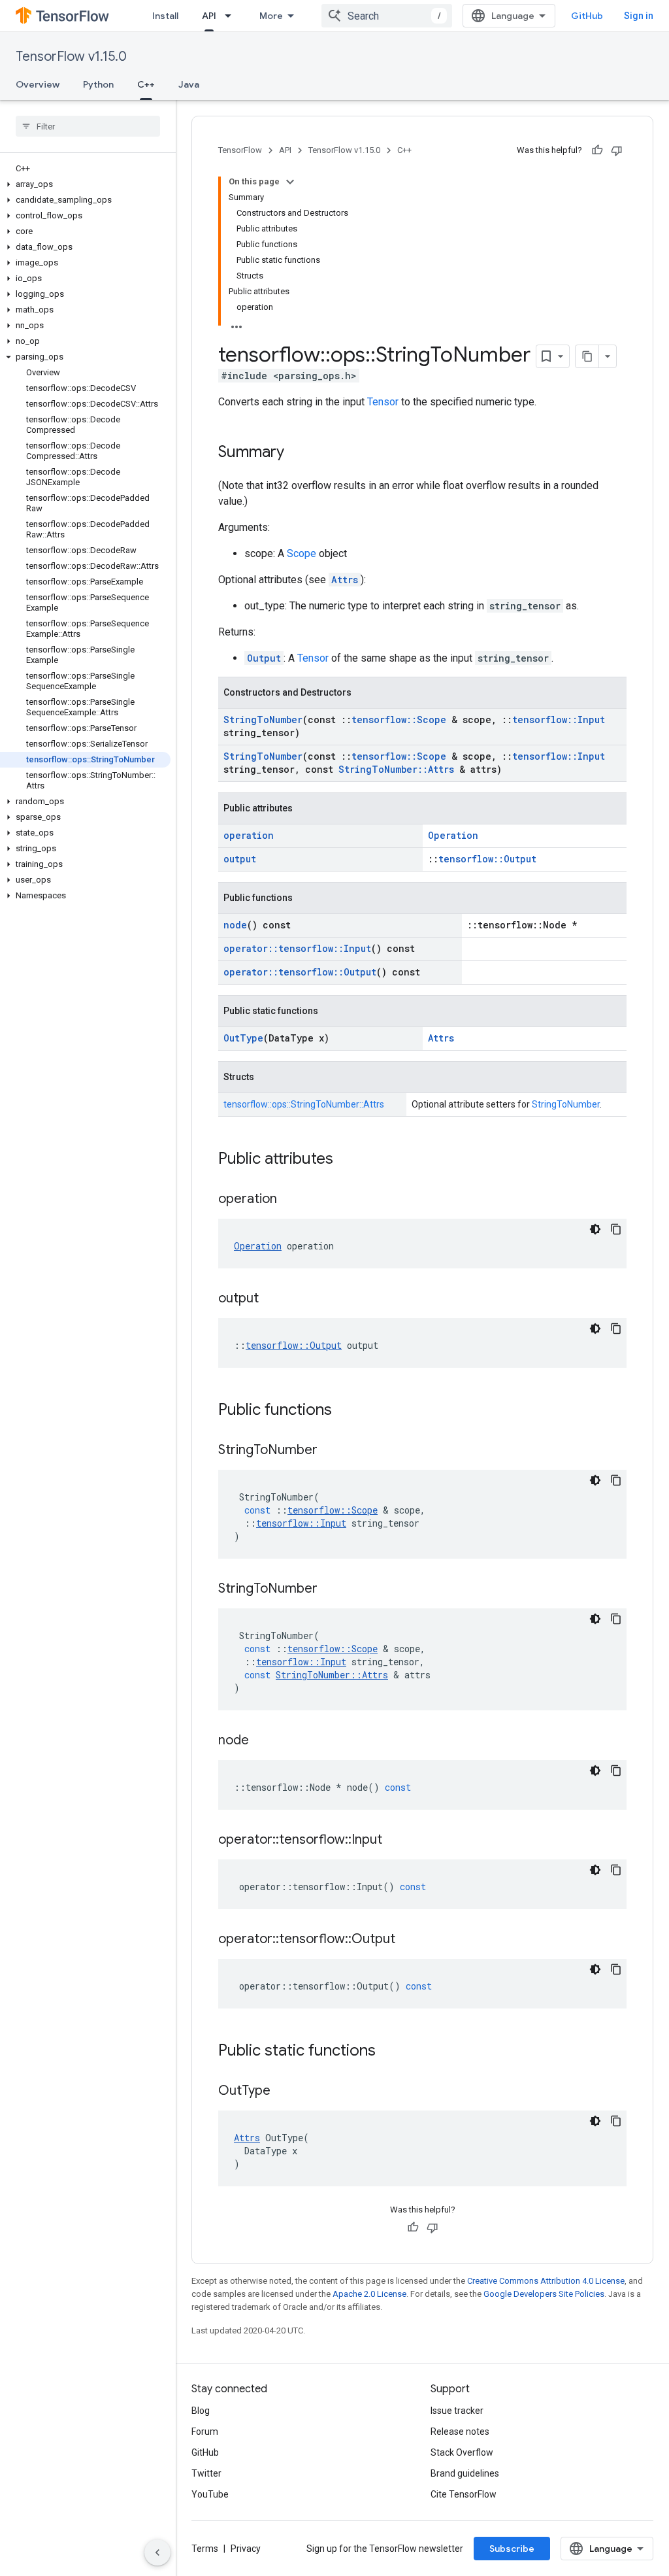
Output (264, 658)
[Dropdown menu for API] (232, 16)
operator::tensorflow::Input (297, 948)
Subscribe (512, 2549)
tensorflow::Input (559, 720)
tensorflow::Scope (399, 720)
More (271, 16)
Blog (201, 2411)
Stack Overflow (462, 2452)
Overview (38, 84)
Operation (453, 835)
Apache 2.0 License (369, 2294)
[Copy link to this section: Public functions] (345, 1411)
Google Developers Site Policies (544, 2294)
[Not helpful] (617, 150)
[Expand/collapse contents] (290, 182)
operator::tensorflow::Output (300, 972)
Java (189, 84)
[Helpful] (597, 150)
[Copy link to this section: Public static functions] (389, 2052)
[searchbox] (88, 126)
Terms (205, 2549)
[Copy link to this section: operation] (290, 1200)
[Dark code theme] (595, 1229)
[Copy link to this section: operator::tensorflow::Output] (408, 1940)
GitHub (587, 16)
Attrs (345, 580)
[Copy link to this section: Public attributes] (346, 1160)
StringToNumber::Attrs (396, 769)
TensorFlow (240, 150)
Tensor (383, 402)
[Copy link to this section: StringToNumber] (331, 1451)
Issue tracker (457, 2411)
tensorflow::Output (487, 859)
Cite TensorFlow (464, 2494)
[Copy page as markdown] (587, 356)
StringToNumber (263, 720)
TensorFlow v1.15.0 (71, 57)
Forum (205, 2432)
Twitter (206, 2473)
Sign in (639, 16)
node (235, 925)
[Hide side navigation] (157, 2552)
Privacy (246, 2549)
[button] (85, 184)
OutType (243, 1038)
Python (98, 84)
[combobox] (387, 16)
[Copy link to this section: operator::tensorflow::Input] (395, 1840)
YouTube (210, 2494)
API (209, 16)
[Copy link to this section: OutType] (284, 2092)
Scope (302, 553)
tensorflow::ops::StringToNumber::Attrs (304, 1104)
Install (165, 16)
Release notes (460, 2432)
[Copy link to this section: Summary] (297, 453)
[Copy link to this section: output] (272, 1299)
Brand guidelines (465, 2473)
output (240, 859)
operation (249, 835)
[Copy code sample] (616, 1229)
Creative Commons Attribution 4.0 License (546, 2281)
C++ (146, 84)
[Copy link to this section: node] (262, 1741)
